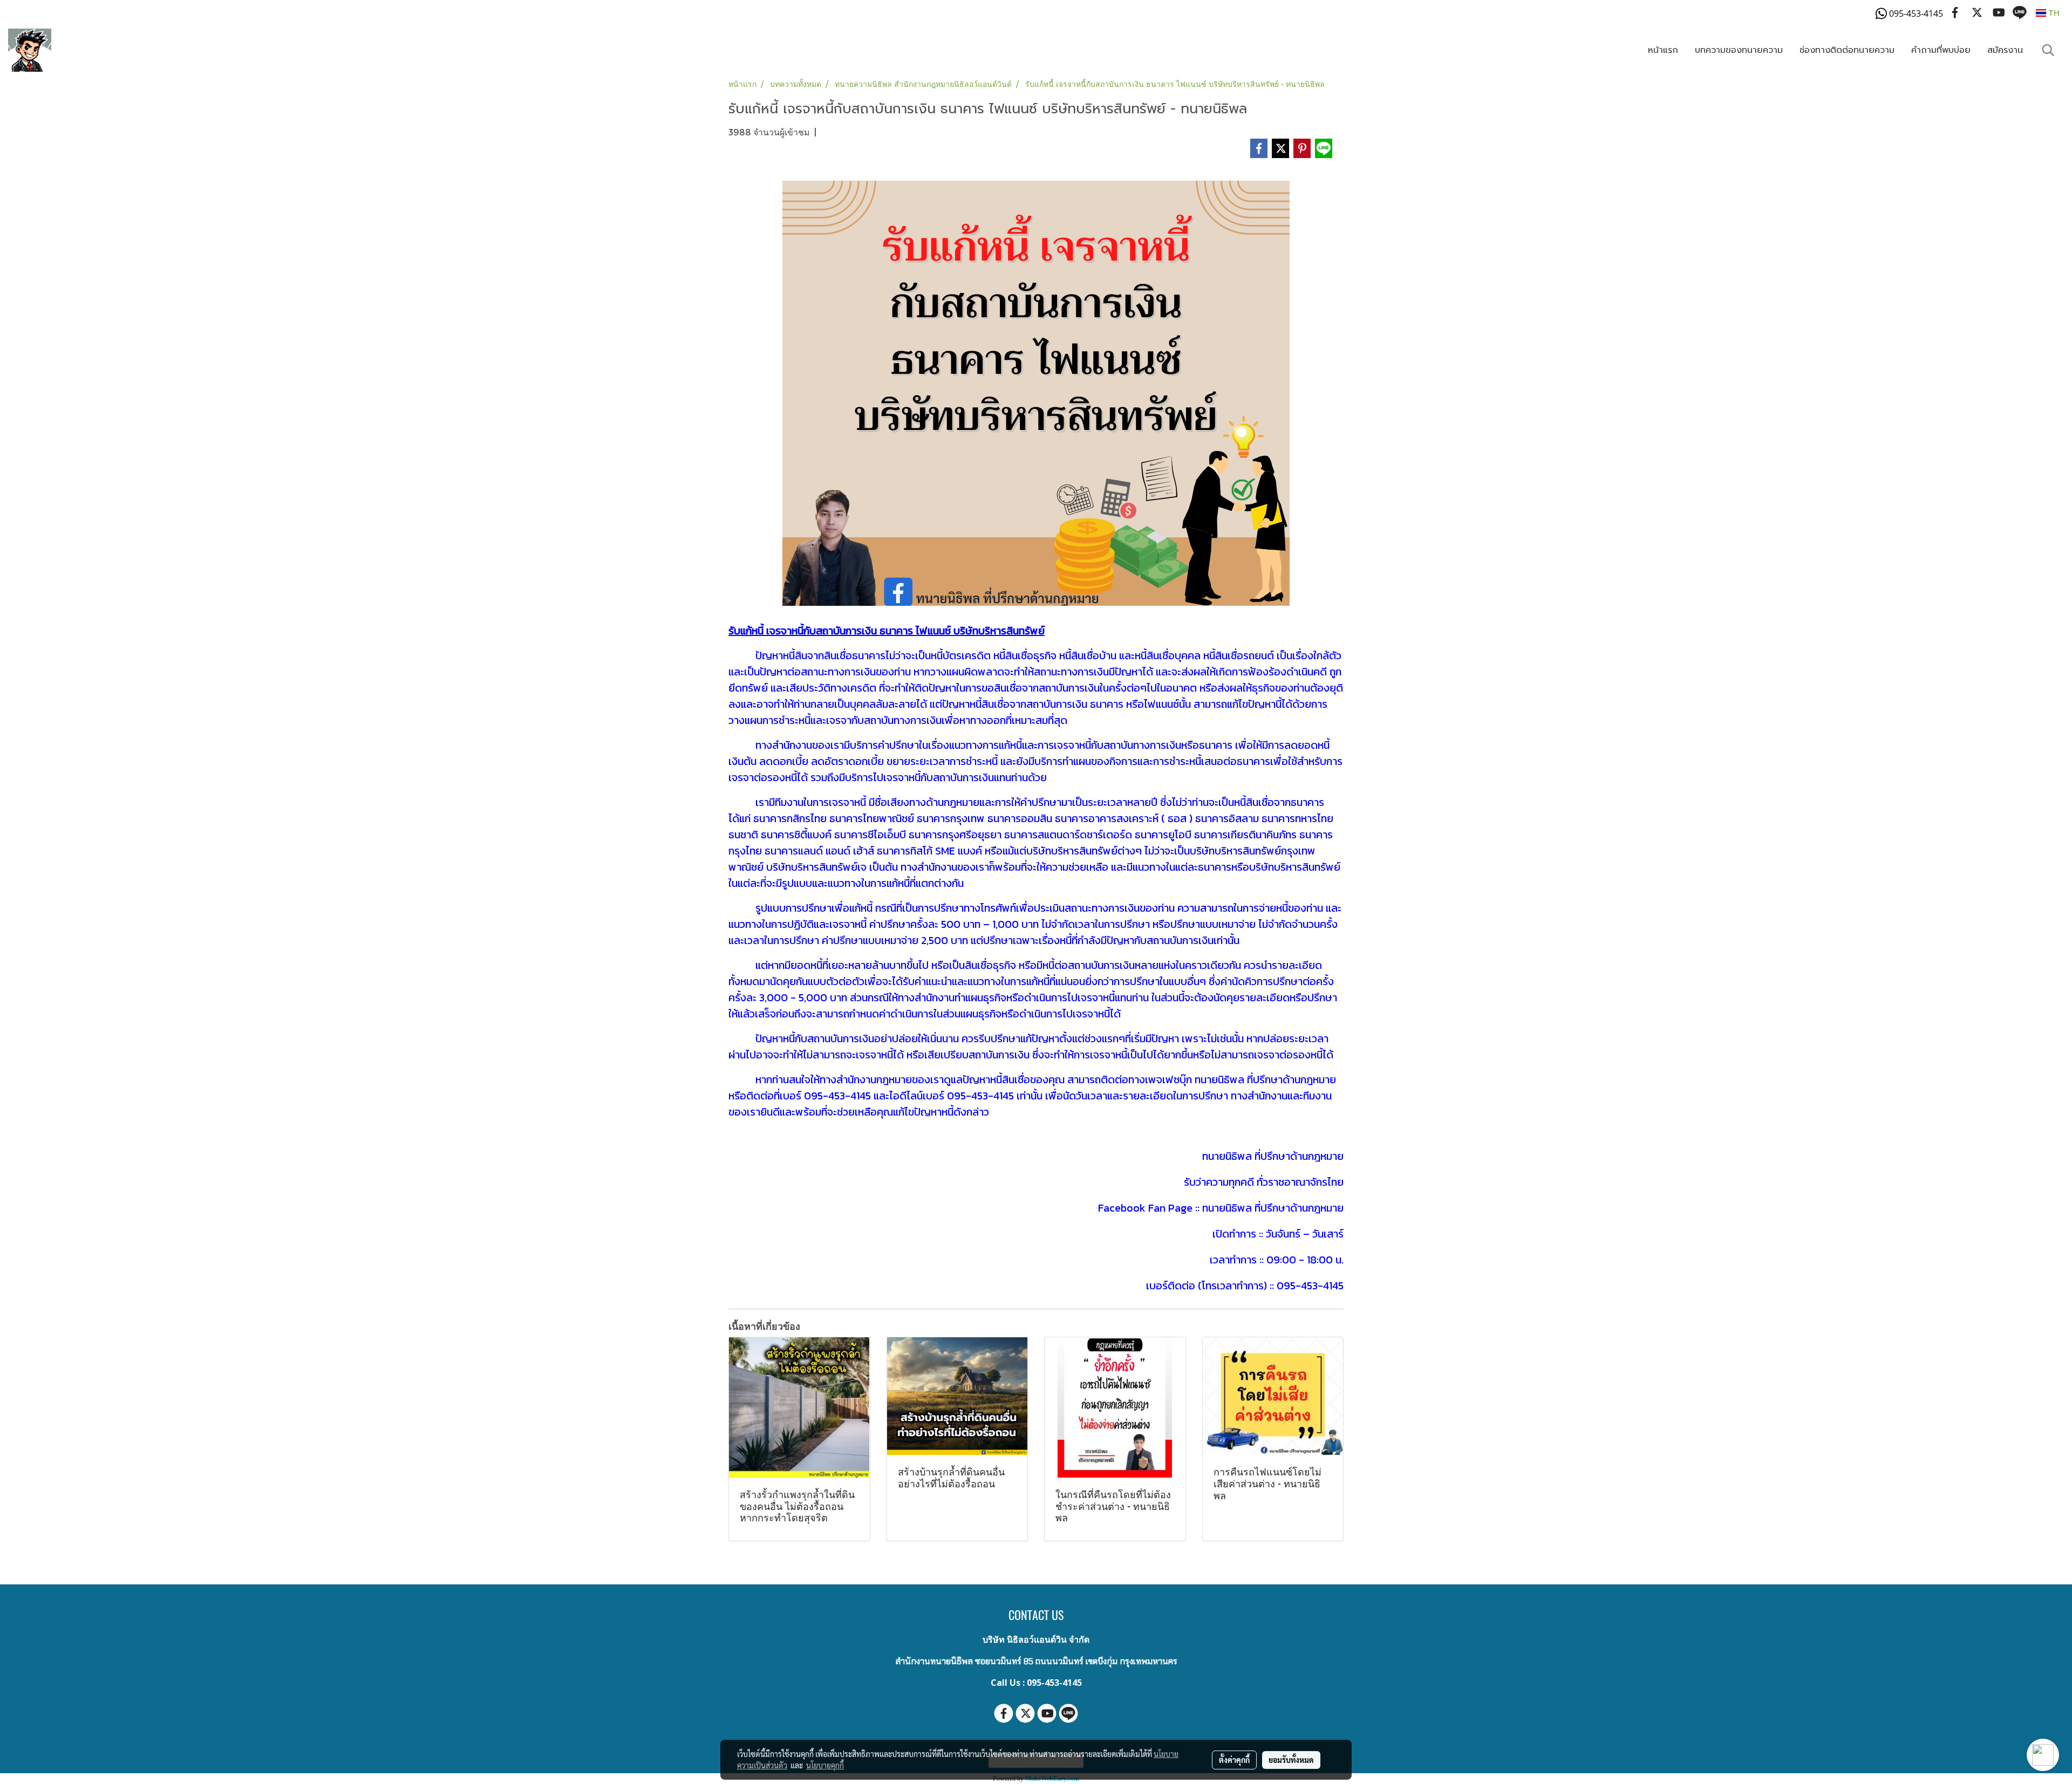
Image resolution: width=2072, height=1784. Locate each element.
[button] (2048, 50)
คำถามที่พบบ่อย (1941, 50)
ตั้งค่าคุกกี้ (1234, 1760)
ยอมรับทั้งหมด (1291, 1760)
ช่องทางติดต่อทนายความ (1847, 50)
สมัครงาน (2005, 50)
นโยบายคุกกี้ (825, 1765)
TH (2053, 13)
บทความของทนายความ (1739, 50)
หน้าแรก (1663, 50)
